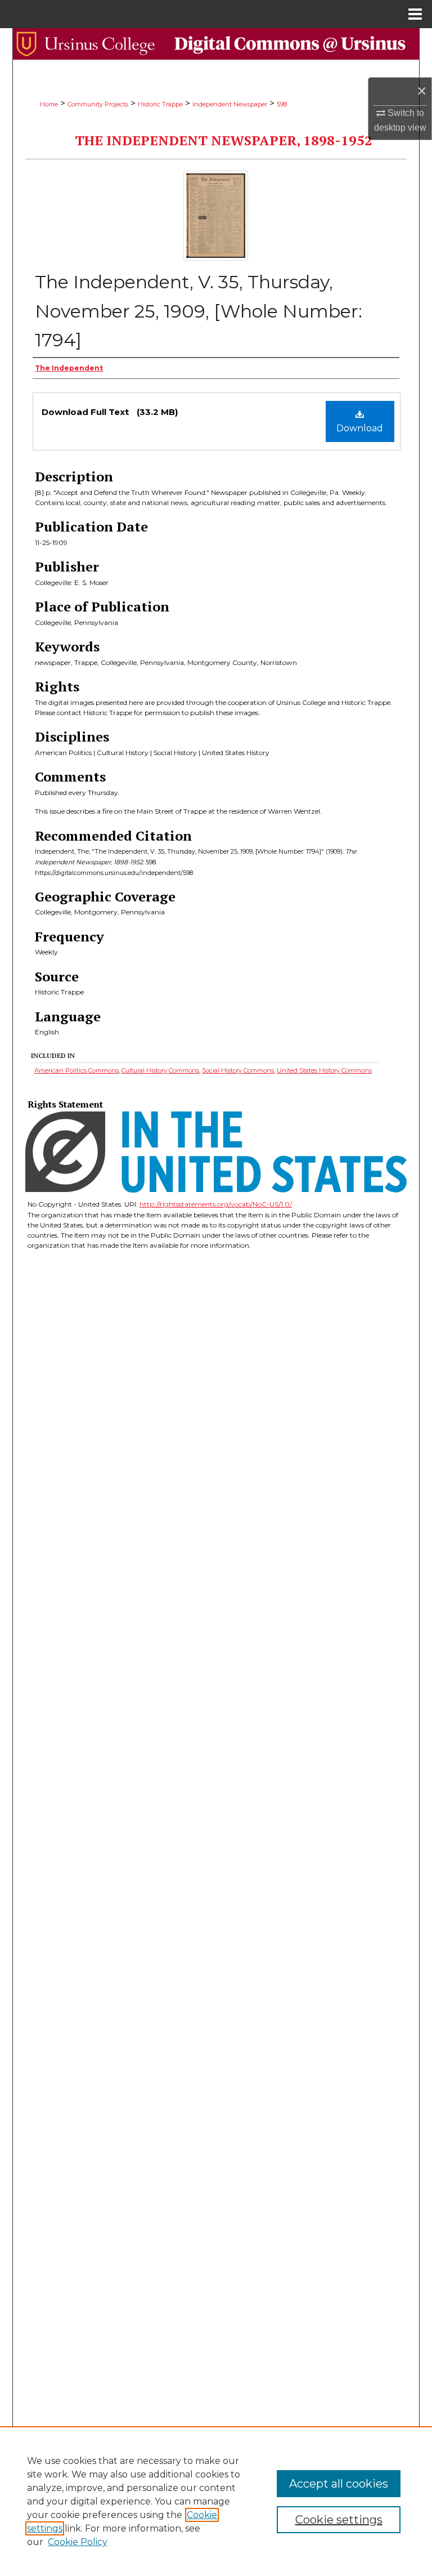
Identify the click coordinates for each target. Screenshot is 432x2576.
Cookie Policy (78, 2542)
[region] (216, 2501)
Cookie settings (339, 2520)
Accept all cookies (339, 2484)
